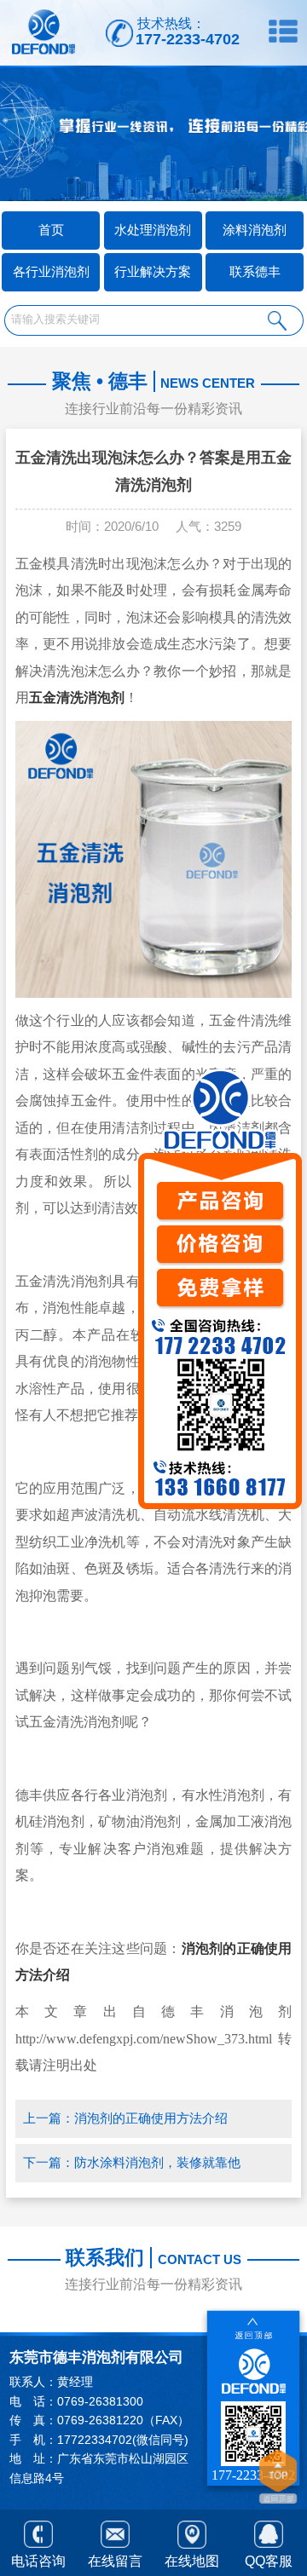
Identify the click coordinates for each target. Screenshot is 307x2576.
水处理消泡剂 (153, 230)
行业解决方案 (153, 272)
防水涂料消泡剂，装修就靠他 (157, 2163)
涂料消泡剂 (255, 230)
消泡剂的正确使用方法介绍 (151, 2118)
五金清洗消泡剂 (77, 697)
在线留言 (115, 2561)
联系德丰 (255, 272)
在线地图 (192, 2561)
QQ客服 (269, 2561)
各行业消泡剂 (51, 272)
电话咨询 (38, 2561)
